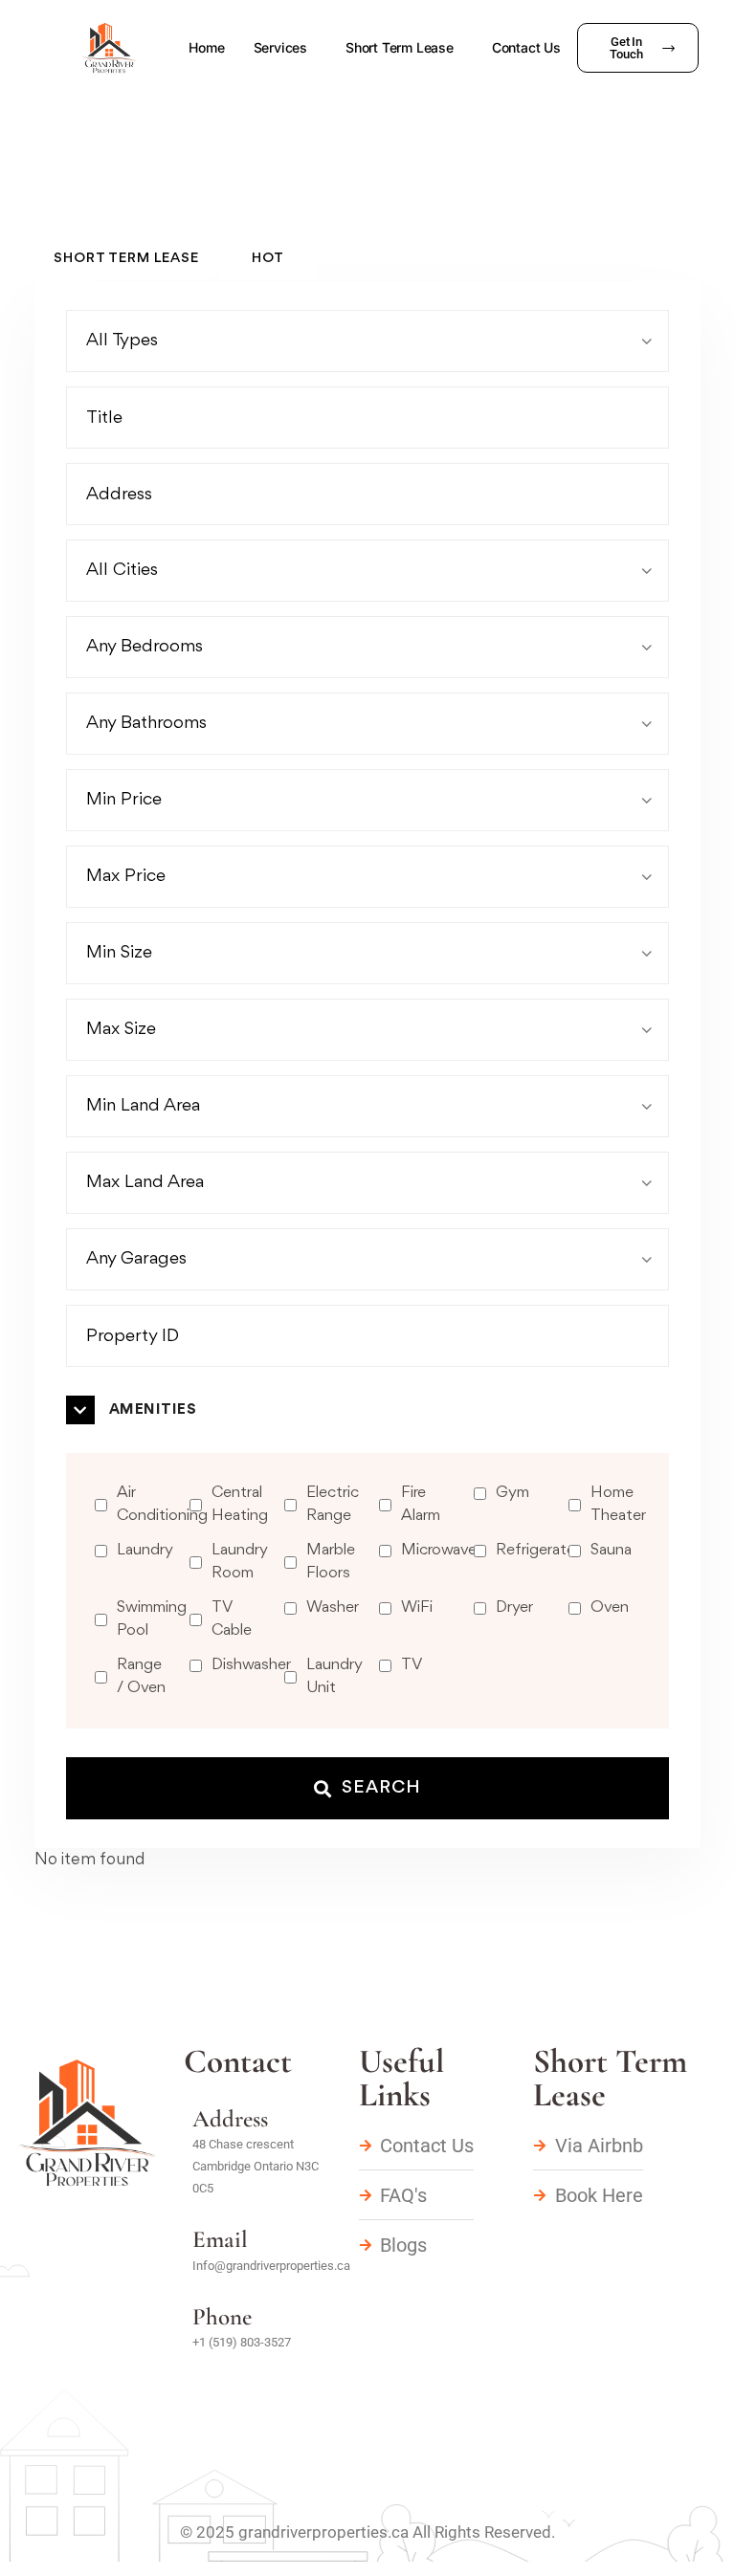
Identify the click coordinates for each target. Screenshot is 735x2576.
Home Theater (618, 1504)
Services (280, 47)
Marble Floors (331, 1562)
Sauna (611, 1550)
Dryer (514, 1607)
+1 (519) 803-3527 (242, 2342)
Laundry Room (239, 1562)
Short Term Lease (400, 47)
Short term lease (126, 259)
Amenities (153, 1410)
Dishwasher (251, 1665)
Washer (333, 1607)
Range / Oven (141, 1676)
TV (412, 1665)
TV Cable (232, 1619)
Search (381, 1788)
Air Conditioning (162, 1504)
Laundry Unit (334, 1676)
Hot (268, 259)
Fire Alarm (421, 1504)
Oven (610, 1607)
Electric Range (333, 1504)
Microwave (439, 1550)
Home (206, 47)
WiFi (417, 1607)
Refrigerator (538, 1550)
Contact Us (526, 47)
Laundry (145, 1550)
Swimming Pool (152, 1619)
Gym (512, 1493)
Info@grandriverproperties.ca (271, 2266)
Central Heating (240, 1504)
